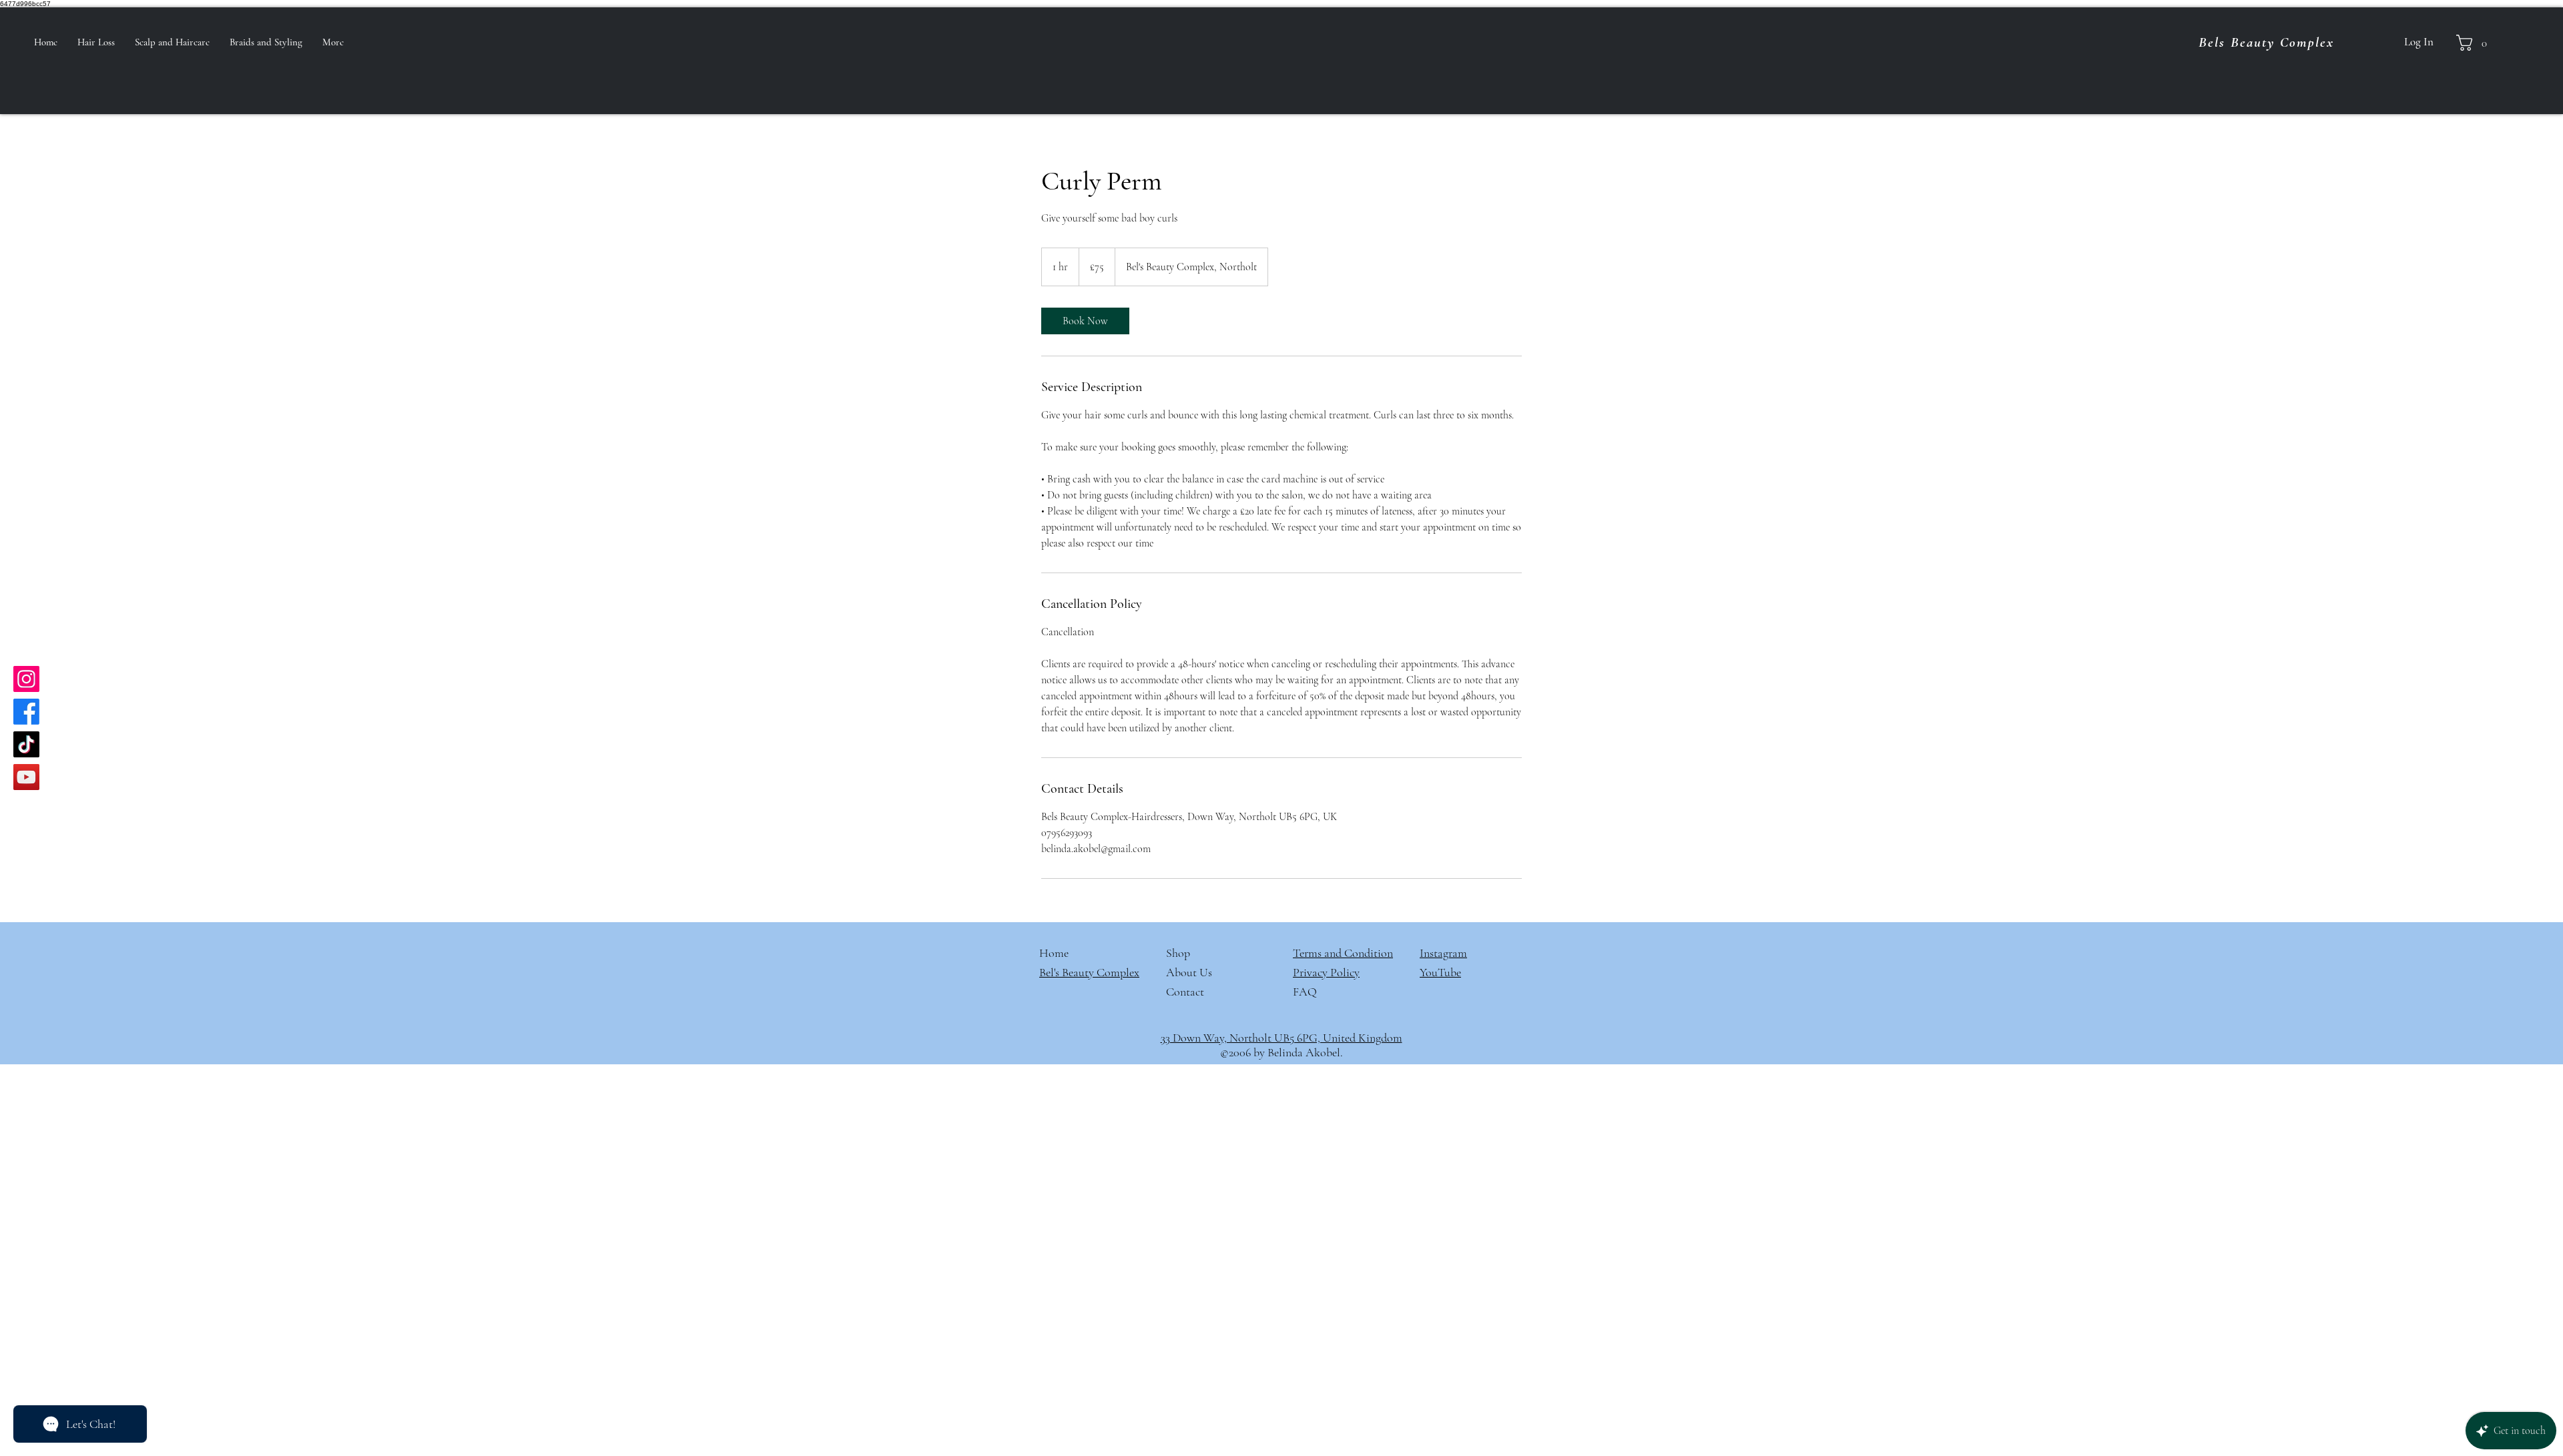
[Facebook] (26, 712)
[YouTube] (26, 777)
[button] (2476, 43)
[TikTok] (26, 744)
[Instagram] (26, 679)
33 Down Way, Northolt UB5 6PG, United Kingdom (1281, 1038)
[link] (1085, 321)
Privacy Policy (1326, 972)
